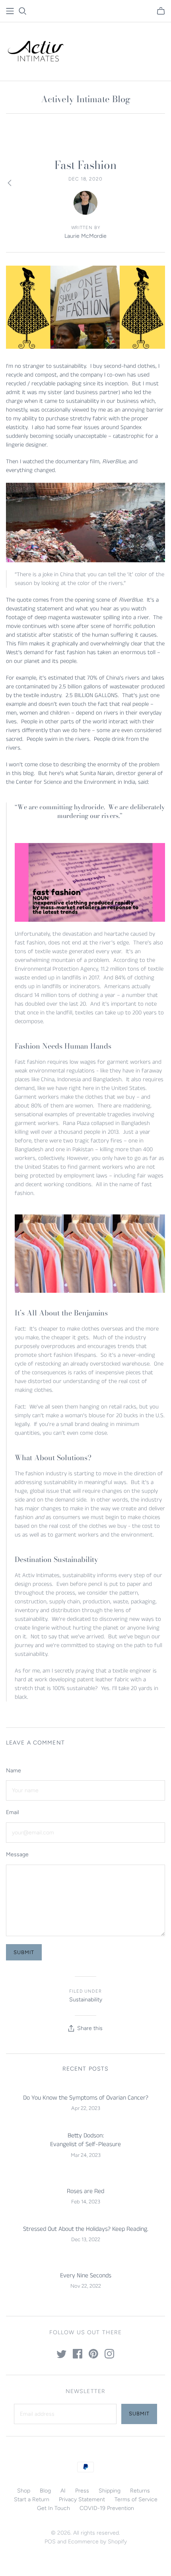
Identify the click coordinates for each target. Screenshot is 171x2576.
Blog (45, 2491)
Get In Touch (53, 2508)
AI (63, 2491)
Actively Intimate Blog (86, 99)
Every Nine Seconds (86, 2276)
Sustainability (86, 2000)
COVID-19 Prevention (107, 2508)
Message (17, 1854)
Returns (140, 2491)
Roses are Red (85, 2191)
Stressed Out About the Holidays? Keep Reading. (86, 2229)
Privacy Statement (82, 2499)
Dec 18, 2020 (86, 179)
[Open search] (23, 11)
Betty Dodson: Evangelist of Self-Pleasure (85, 2140)
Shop (24, 2491)
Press (82, 2491)
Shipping (110, 2491)
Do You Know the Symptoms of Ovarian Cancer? (86, 2098)
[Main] (10, 11)
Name (14, 1771)
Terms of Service (136, 2499)
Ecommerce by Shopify (97, 2542)
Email (13, 1812)
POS (50, 2542)
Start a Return (32, 2499)
